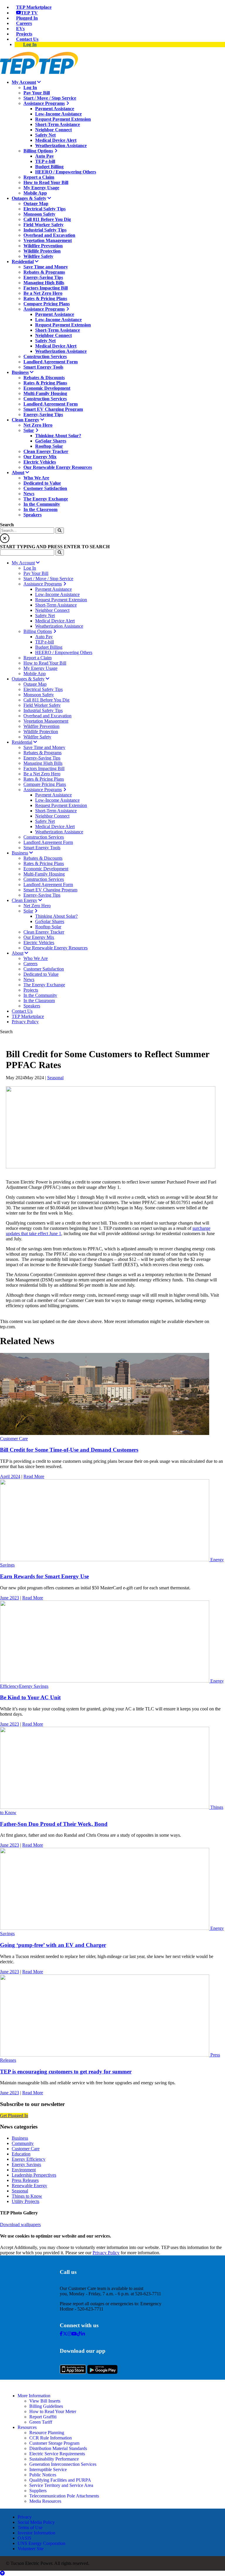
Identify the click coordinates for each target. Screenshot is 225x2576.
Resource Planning (47, 2433)
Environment (24, 2170)
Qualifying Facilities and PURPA (60, 2480)
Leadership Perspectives (34, 2175)
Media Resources (45, 2501)
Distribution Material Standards (58, 2448)
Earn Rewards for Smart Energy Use (44, 1576)
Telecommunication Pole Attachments (64, 2496)
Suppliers (38, 2491)
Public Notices (43, 2475)
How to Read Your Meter (53, 2411)
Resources (27, 2427)
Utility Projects (25, 2201)
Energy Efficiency (29, 2159)
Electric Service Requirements (57, 2454)
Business (20, 2138)
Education (21, 2154)
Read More (34, 1476)
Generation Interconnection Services (63, 2464)
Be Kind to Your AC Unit (30, 1697)
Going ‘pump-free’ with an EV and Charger (53, 1945)
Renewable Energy (29, 2186)
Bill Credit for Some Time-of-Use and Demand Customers (69, 1450)
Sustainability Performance (54, 2459)
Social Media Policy (36, 2522)
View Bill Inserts (45, 2401)
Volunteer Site (31, 2549)
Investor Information (36, 2533)
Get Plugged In (14, 2116)
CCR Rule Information (51, 2438)
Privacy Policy (106, 2253)
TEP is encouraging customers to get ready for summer (66, 2072)
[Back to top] (2, 2573)
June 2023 (10, 1598)
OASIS (24, 2538)
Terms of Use (30, 2528)
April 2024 (10, 1476)
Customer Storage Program (54, 2443)
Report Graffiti (43, 2417)
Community (23, 2143)
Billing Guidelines (46, 2406)
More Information (34, 2396)
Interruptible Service (48, 2469)
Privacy (25, 2517)
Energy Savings (34, 1686)
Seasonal (55, 1078)
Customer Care (14, 1439)
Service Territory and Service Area (61, 2485)
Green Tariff (41, 2422)
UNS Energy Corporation (41, 2543)
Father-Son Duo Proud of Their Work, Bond (54, 1824)
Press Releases (25, 2180)
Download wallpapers (20, 2225)
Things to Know (27, 2196)
